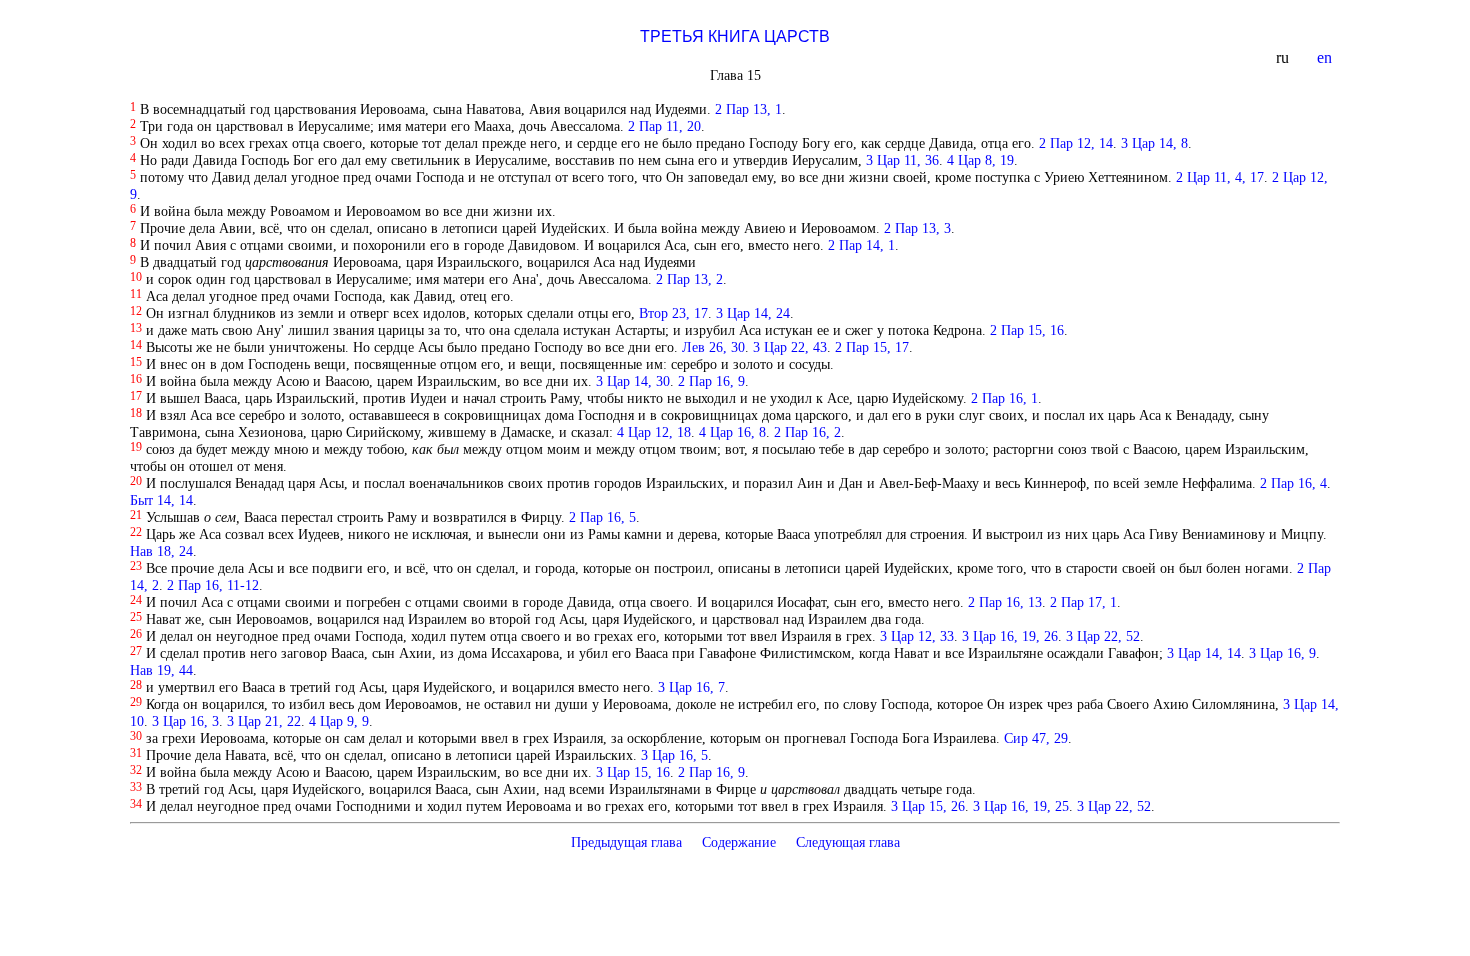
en (1326, 57)
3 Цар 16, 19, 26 (1010, 636)
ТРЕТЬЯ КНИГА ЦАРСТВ (735, 36)
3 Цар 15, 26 (928, 806)
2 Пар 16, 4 (1293, 483)
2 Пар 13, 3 (917, 228)
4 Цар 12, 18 (654, 432)
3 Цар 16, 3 (185, 721)
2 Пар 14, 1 (861, 245)
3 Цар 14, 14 (1204, 653)
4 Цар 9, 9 (339, 721)
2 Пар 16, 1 (1004, 398)
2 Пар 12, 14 (1076, 143)
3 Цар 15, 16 (633, 772)
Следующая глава (848, 842)
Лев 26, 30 (713, 347)
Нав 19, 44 (161, 670)
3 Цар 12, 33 (917, 636)
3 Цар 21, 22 (264, 721)
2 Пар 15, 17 (872, 347)
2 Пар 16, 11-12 (213, 585)
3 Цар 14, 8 (1154, 143)
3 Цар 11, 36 (902, 160)
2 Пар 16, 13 (1005, 602)
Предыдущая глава (626, 842)
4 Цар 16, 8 (732, 432)
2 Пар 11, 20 (664, 126)
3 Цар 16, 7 (691, 687)
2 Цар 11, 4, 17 (1220, 177)
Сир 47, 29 (1036, 738)
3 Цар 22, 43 (790, 347)
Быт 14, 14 (161, 500)
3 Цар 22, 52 (1103, 636)
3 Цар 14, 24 (753, 313)
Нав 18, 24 (161, 551)
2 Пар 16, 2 (807, 432)
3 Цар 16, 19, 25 (1021, 806)
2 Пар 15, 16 (1027, 330)
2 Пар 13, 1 (748, 109)
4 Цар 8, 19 (980, 160)
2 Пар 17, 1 (1083, 602)
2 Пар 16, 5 (602, 517)
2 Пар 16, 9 (711, 381)
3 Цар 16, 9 (1282, 653)
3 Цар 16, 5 (674, 755)
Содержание (739, 842)
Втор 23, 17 (673, 313)
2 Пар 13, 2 (689, 279)
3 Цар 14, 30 (633, 381)
